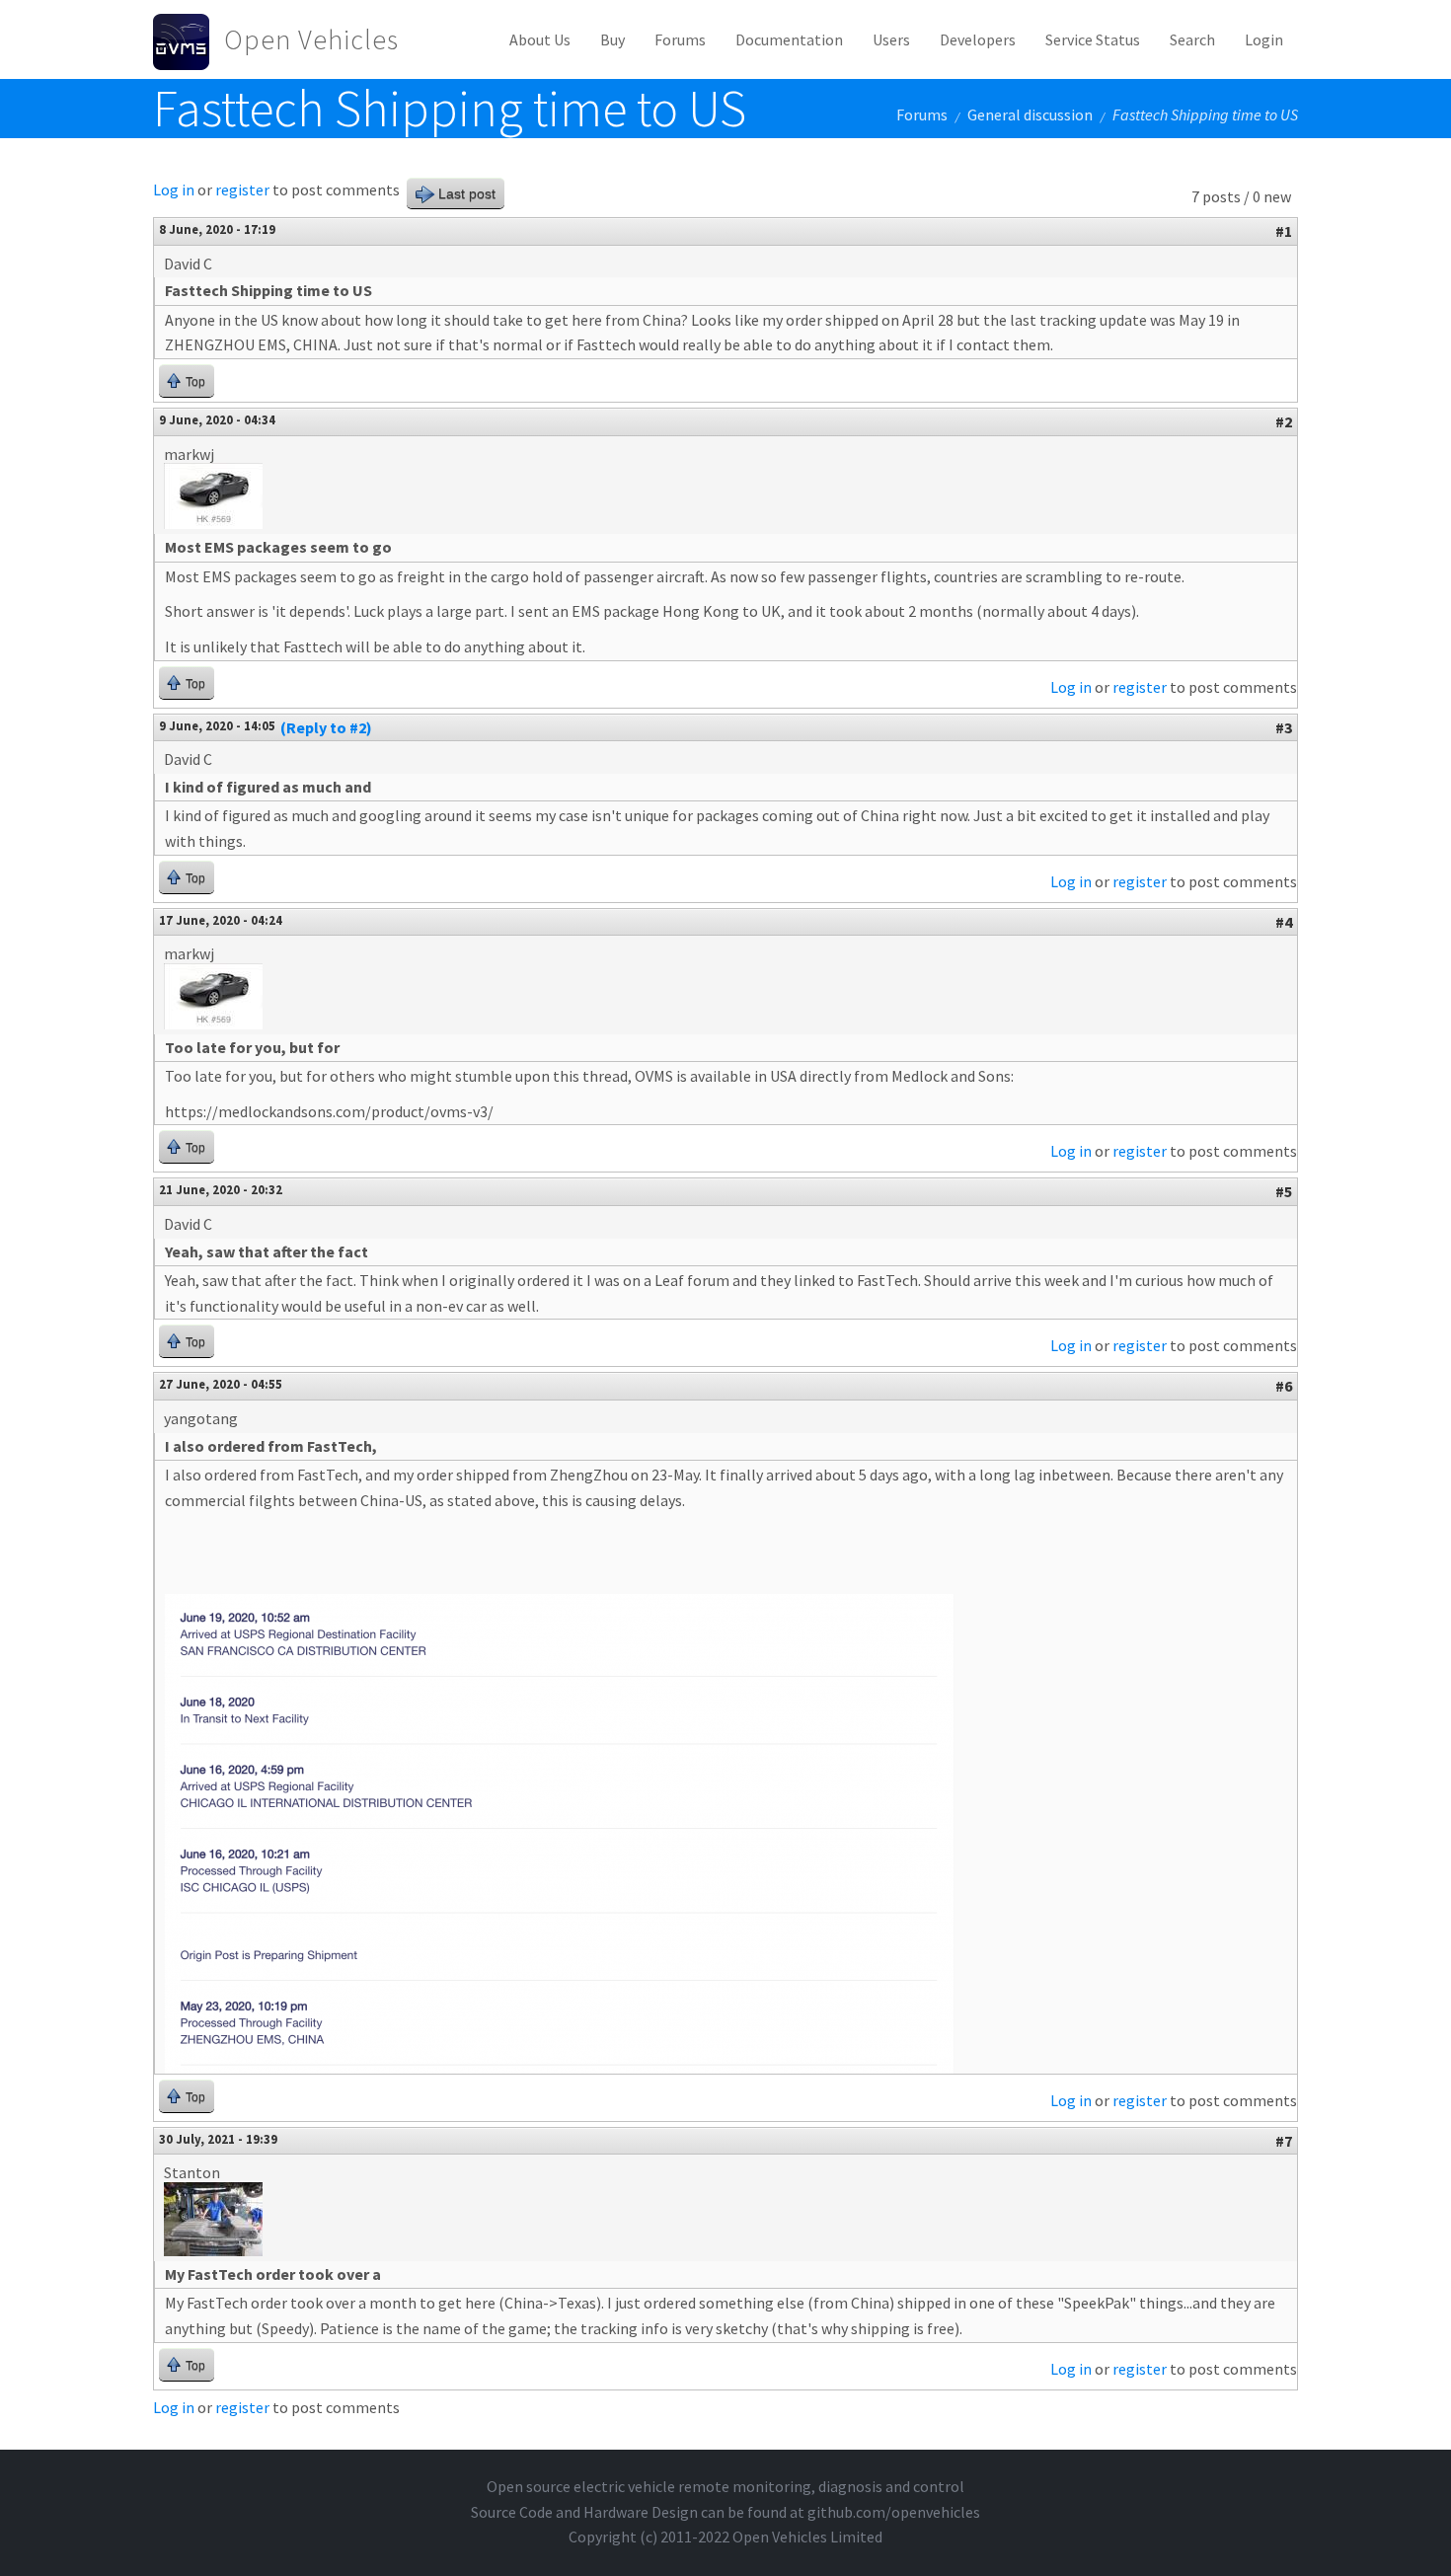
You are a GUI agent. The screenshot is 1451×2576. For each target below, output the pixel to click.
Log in (174, 189)
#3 (1284, 727)
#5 (1284, 1191)
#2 (1284, 421)
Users (891, 39)
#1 (1284, 231)
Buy (612, 39)
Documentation (789, 39)
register (242, 189)
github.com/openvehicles (894, 2512)
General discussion (1030, 114)
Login (1264, 39)
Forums (680, 39)
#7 (1284, 2141)
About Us (540, 39)
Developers (978, 39)
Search (1192, 39)
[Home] (189, 39)
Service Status (1093, 39)
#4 (1284, 922)
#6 (1284, 1386)
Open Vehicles (311, 39)
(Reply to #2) (326, 727)
